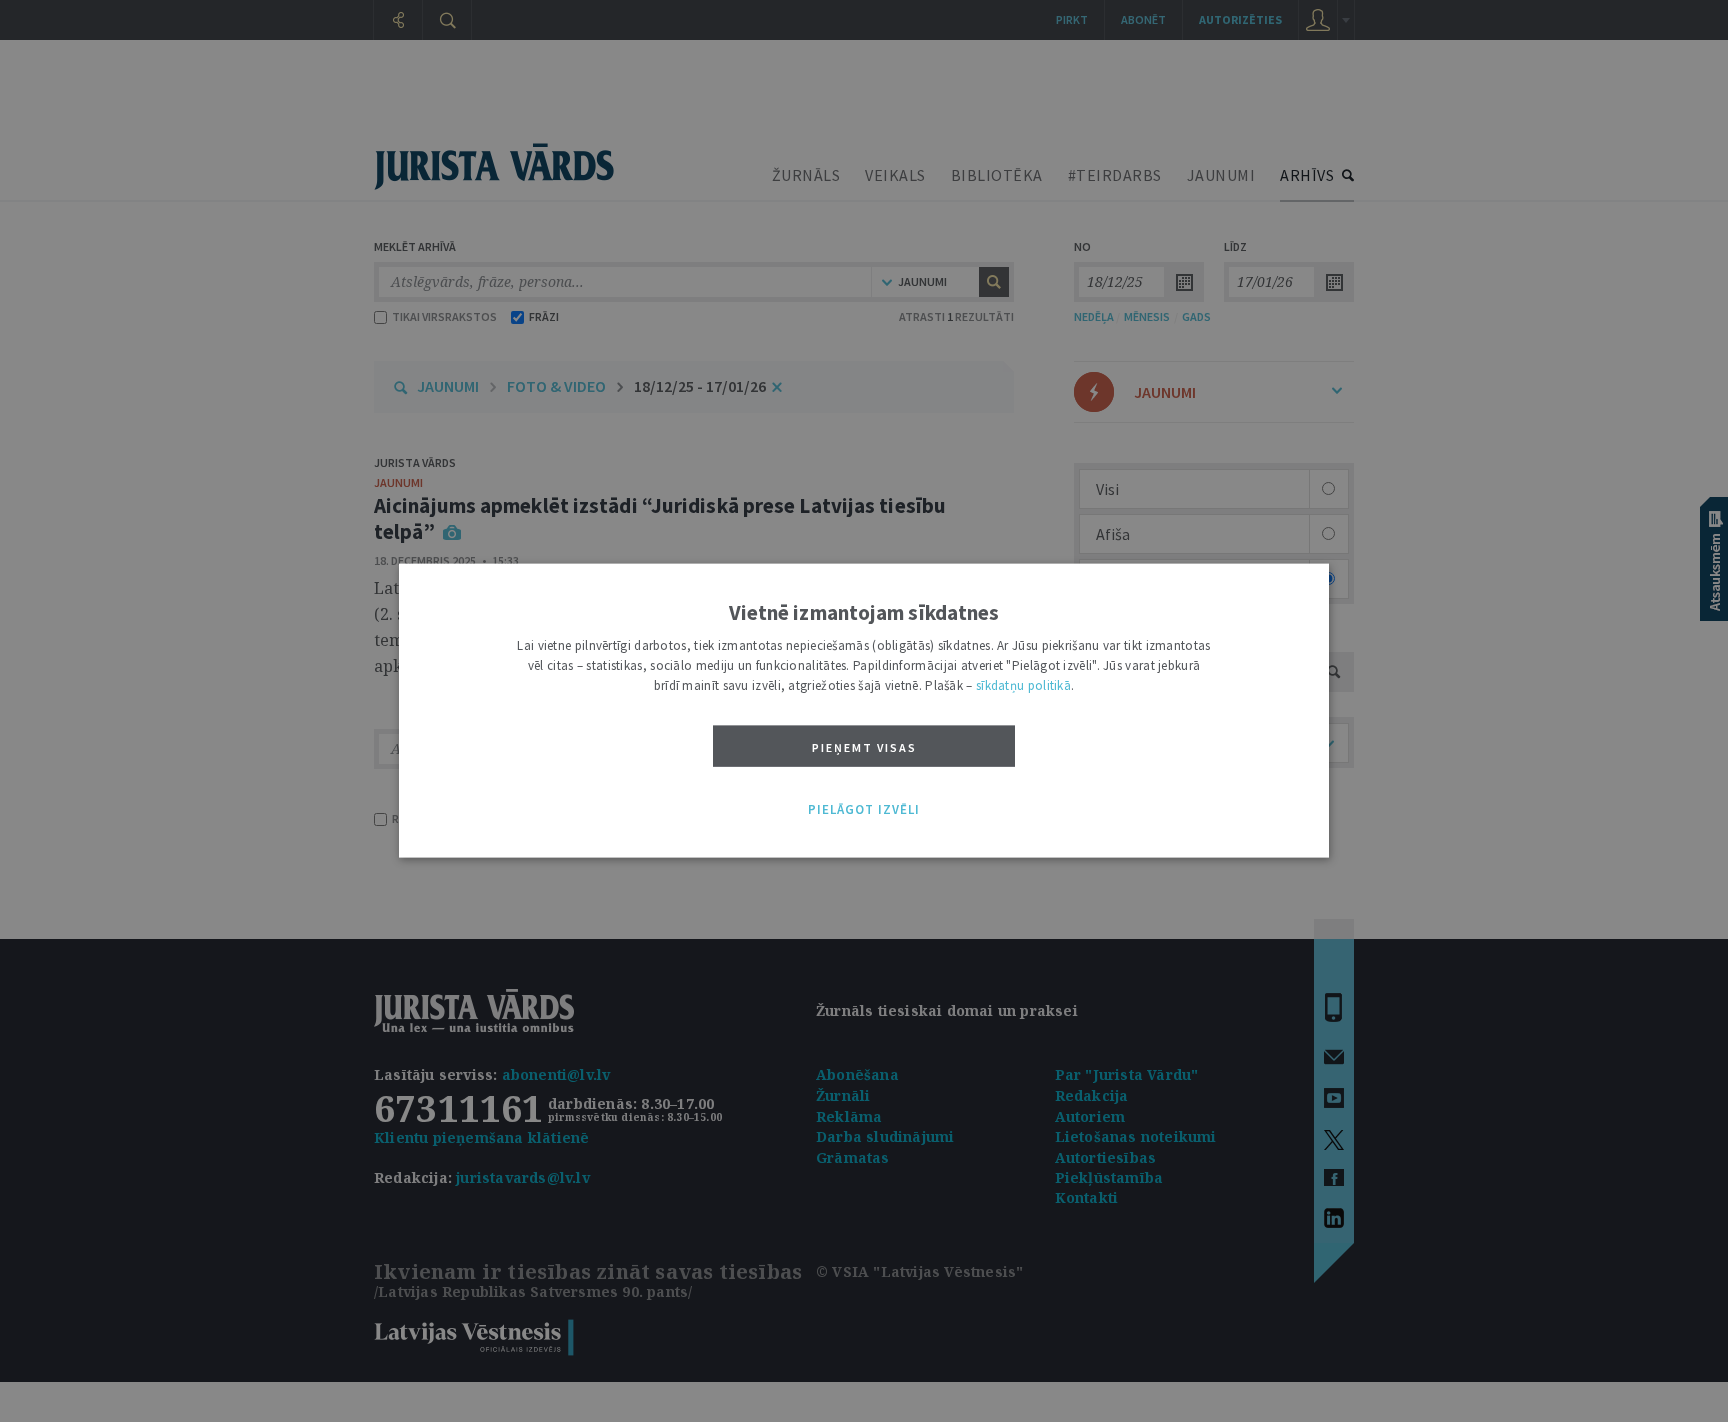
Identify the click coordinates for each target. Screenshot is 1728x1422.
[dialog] (864, 711)
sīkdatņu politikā (1023, 685)
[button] (864, 810)
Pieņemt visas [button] (864, 747)
